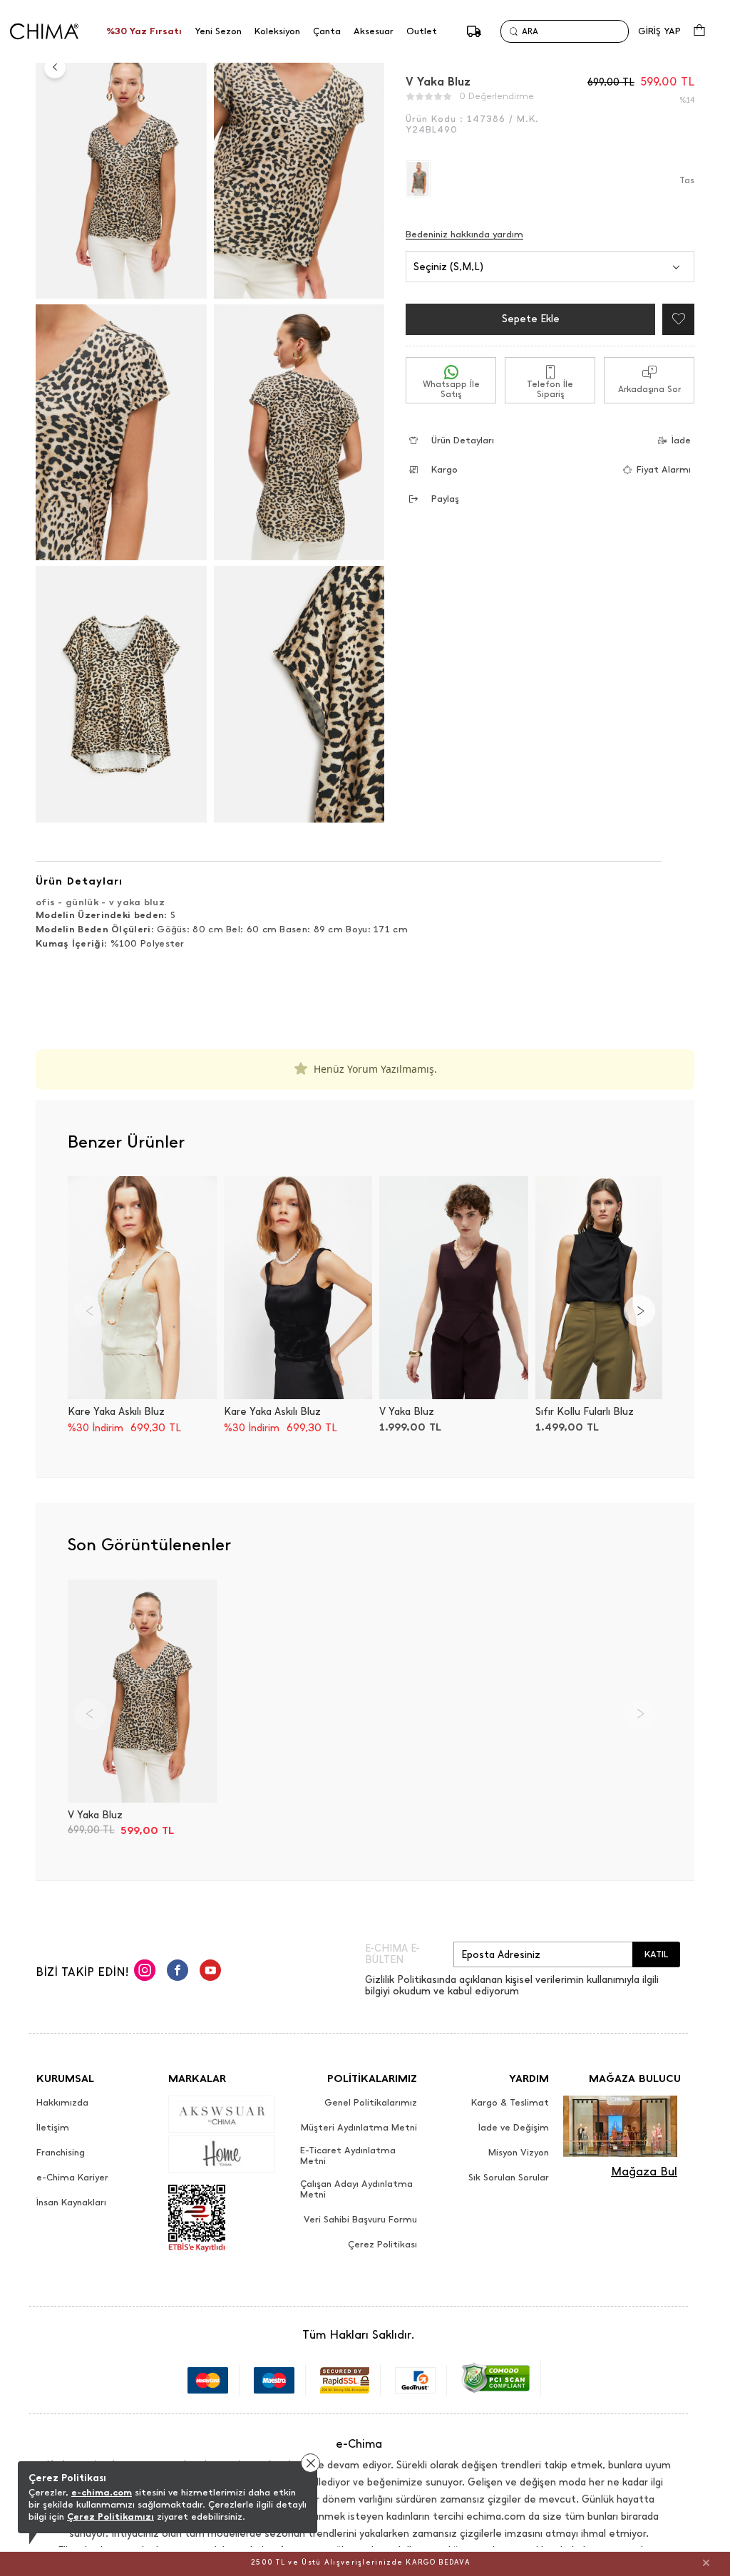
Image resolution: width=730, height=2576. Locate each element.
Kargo (444, 469)
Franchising (61, 2153)
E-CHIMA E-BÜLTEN (392, 1954)
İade (681, 440)
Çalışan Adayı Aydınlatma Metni (356, 2189)
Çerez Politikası (382, 2245)
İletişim (53, 2128)
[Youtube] (210, 1972)
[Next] (639, 1311)
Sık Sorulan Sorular (509, 2178)
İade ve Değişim (514, 2128)
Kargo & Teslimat (510, 2103)
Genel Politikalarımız (371, 2103)
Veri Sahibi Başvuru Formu (360, 2220)
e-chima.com (102, 2492)
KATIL (656, 1954)
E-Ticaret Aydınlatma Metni (348, 2156)
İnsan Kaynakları (71, 2203)
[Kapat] (706, 2562)
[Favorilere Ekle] (675, 319)
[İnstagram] (145, 1972)
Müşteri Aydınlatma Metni (359, 2128)
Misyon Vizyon (519, 2153)
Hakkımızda (62, 2103)
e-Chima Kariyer (72, 2178)
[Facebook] (178, 1972)
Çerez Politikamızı (110, 2516)
